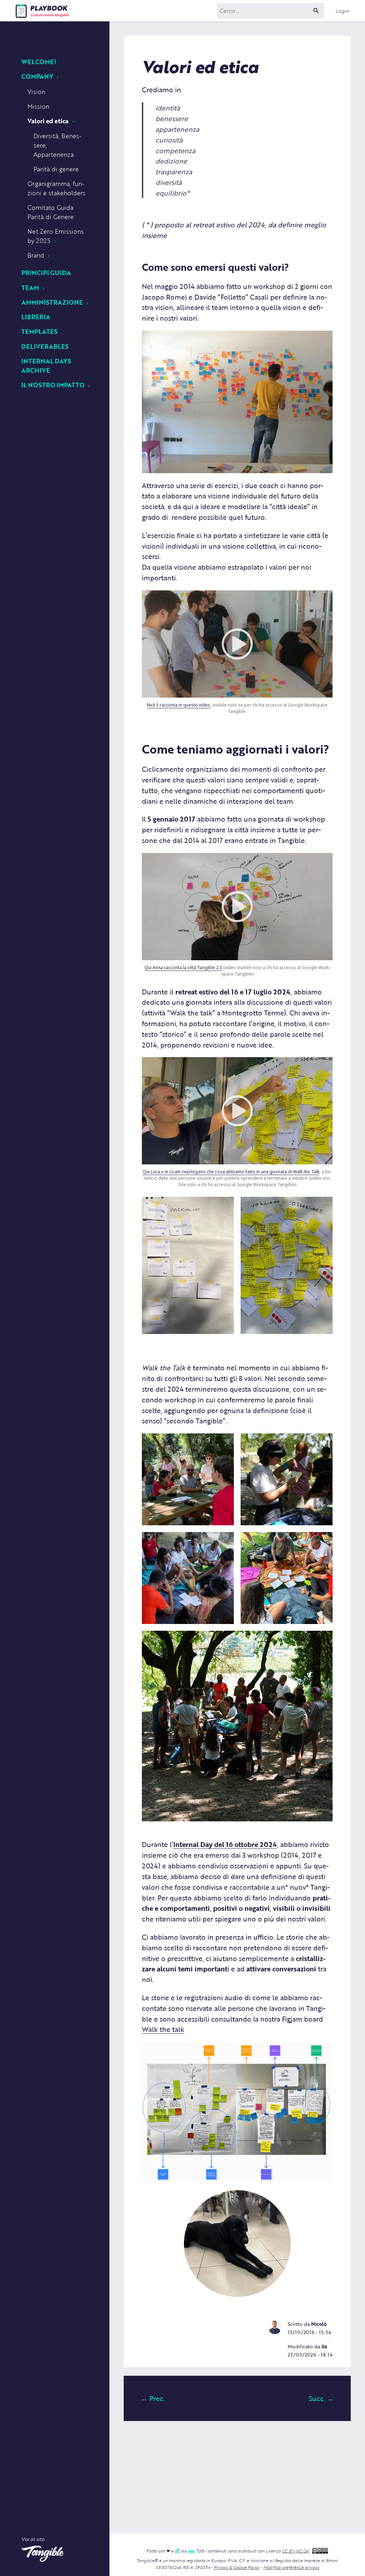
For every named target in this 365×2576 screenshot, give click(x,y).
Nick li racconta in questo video (179, 705)
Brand (36, 255)
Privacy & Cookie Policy (237, 2567)
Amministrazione (52, 302)
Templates (39, 331)
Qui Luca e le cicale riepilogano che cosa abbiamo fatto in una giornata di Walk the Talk (231, 1172)
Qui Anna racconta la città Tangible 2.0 (183, 968)
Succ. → (321, 2398)
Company (37, 76)
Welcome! (39, 61)
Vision (36, 91)
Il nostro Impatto (53, 385)
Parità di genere (56, 169)
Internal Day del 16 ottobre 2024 (225, 1844)
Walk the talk (163, 2029)
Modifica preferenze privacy (291, 2567)
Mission (38, 106)
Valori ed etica (48, 121)
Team (30, 287)
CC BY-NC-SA (295, 2551)
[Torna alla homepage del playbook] (42, 11)
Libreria (36, 317)
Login (343, 11)
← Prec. (153, 2398)
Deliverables (45, 346)
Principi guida (46, 272)
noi (191, 2551)
